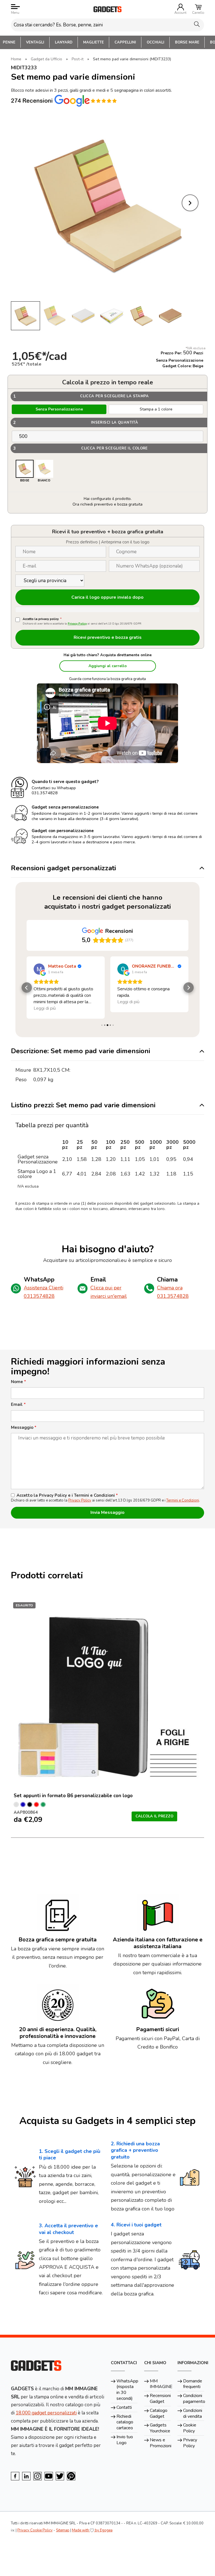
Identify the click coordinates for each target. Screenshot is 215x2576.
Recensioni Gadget (160, 2399)
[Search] (197, 24)
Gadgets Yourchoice (160, 2428)
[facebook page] (15, 2476)
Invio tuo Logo (125, 2440)
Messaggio (24, 1428)
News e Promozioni (160, 2443)
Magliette (94, 42)
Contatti (124, 2407)
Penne (9, 42)
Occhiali (156, 42)
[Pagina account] (181, 7)
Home (16, 59)
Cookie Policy (190, 2428)
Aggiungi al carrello (108, 666)
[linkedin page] (26, 2476)
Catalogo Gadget (159, 2413)
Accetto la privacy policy (42, 619)
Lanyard (64, 42)
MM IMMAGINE (160, 2384)
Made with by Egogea (92, 2530)
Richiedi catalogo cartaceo (125, 2422)
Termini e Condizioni (183, 1500)
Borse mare (187, 42)
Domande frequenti (193, 2384)
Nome (18, 1382)
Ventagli (35, 42)
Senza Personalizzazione (59, 409)
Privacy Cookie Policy (35, 2530)
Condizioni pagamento (194, 2399)
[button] (27, 988)
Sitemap (63, 2530)
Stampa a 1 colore (156, 409)
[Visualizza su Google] (39, 969)
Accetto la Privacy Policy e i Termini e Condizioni (67, 1495)
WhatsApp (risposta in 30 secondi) (127, 2390)
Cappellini (125, 42)
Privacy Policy (77, 624)
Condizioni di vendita (193, 2413)
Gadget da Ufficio (46, 59)
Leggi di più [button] (45, 1002)
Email (18, 1405)
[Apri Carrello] (198, 7)
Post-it (78, 59)
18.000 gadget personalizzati (46, 2413)
